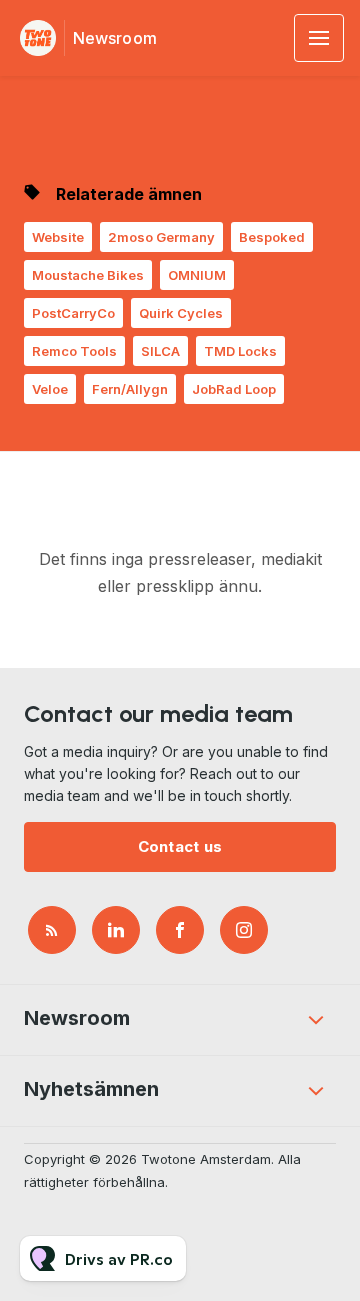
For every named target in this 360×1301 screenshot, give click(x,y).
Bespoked (272, 237)
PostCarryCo (73, 313)
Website (58, 237)
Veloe (50, 389)
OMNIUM (197, 275)
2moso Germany (161, 237)
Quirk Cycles (181, 313)
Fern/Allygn (130, 389)
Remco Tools (74, 351)
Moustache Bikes (88, 275)
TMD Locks (240, 351)
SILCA (160, 351)
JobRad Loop (234, 389)
